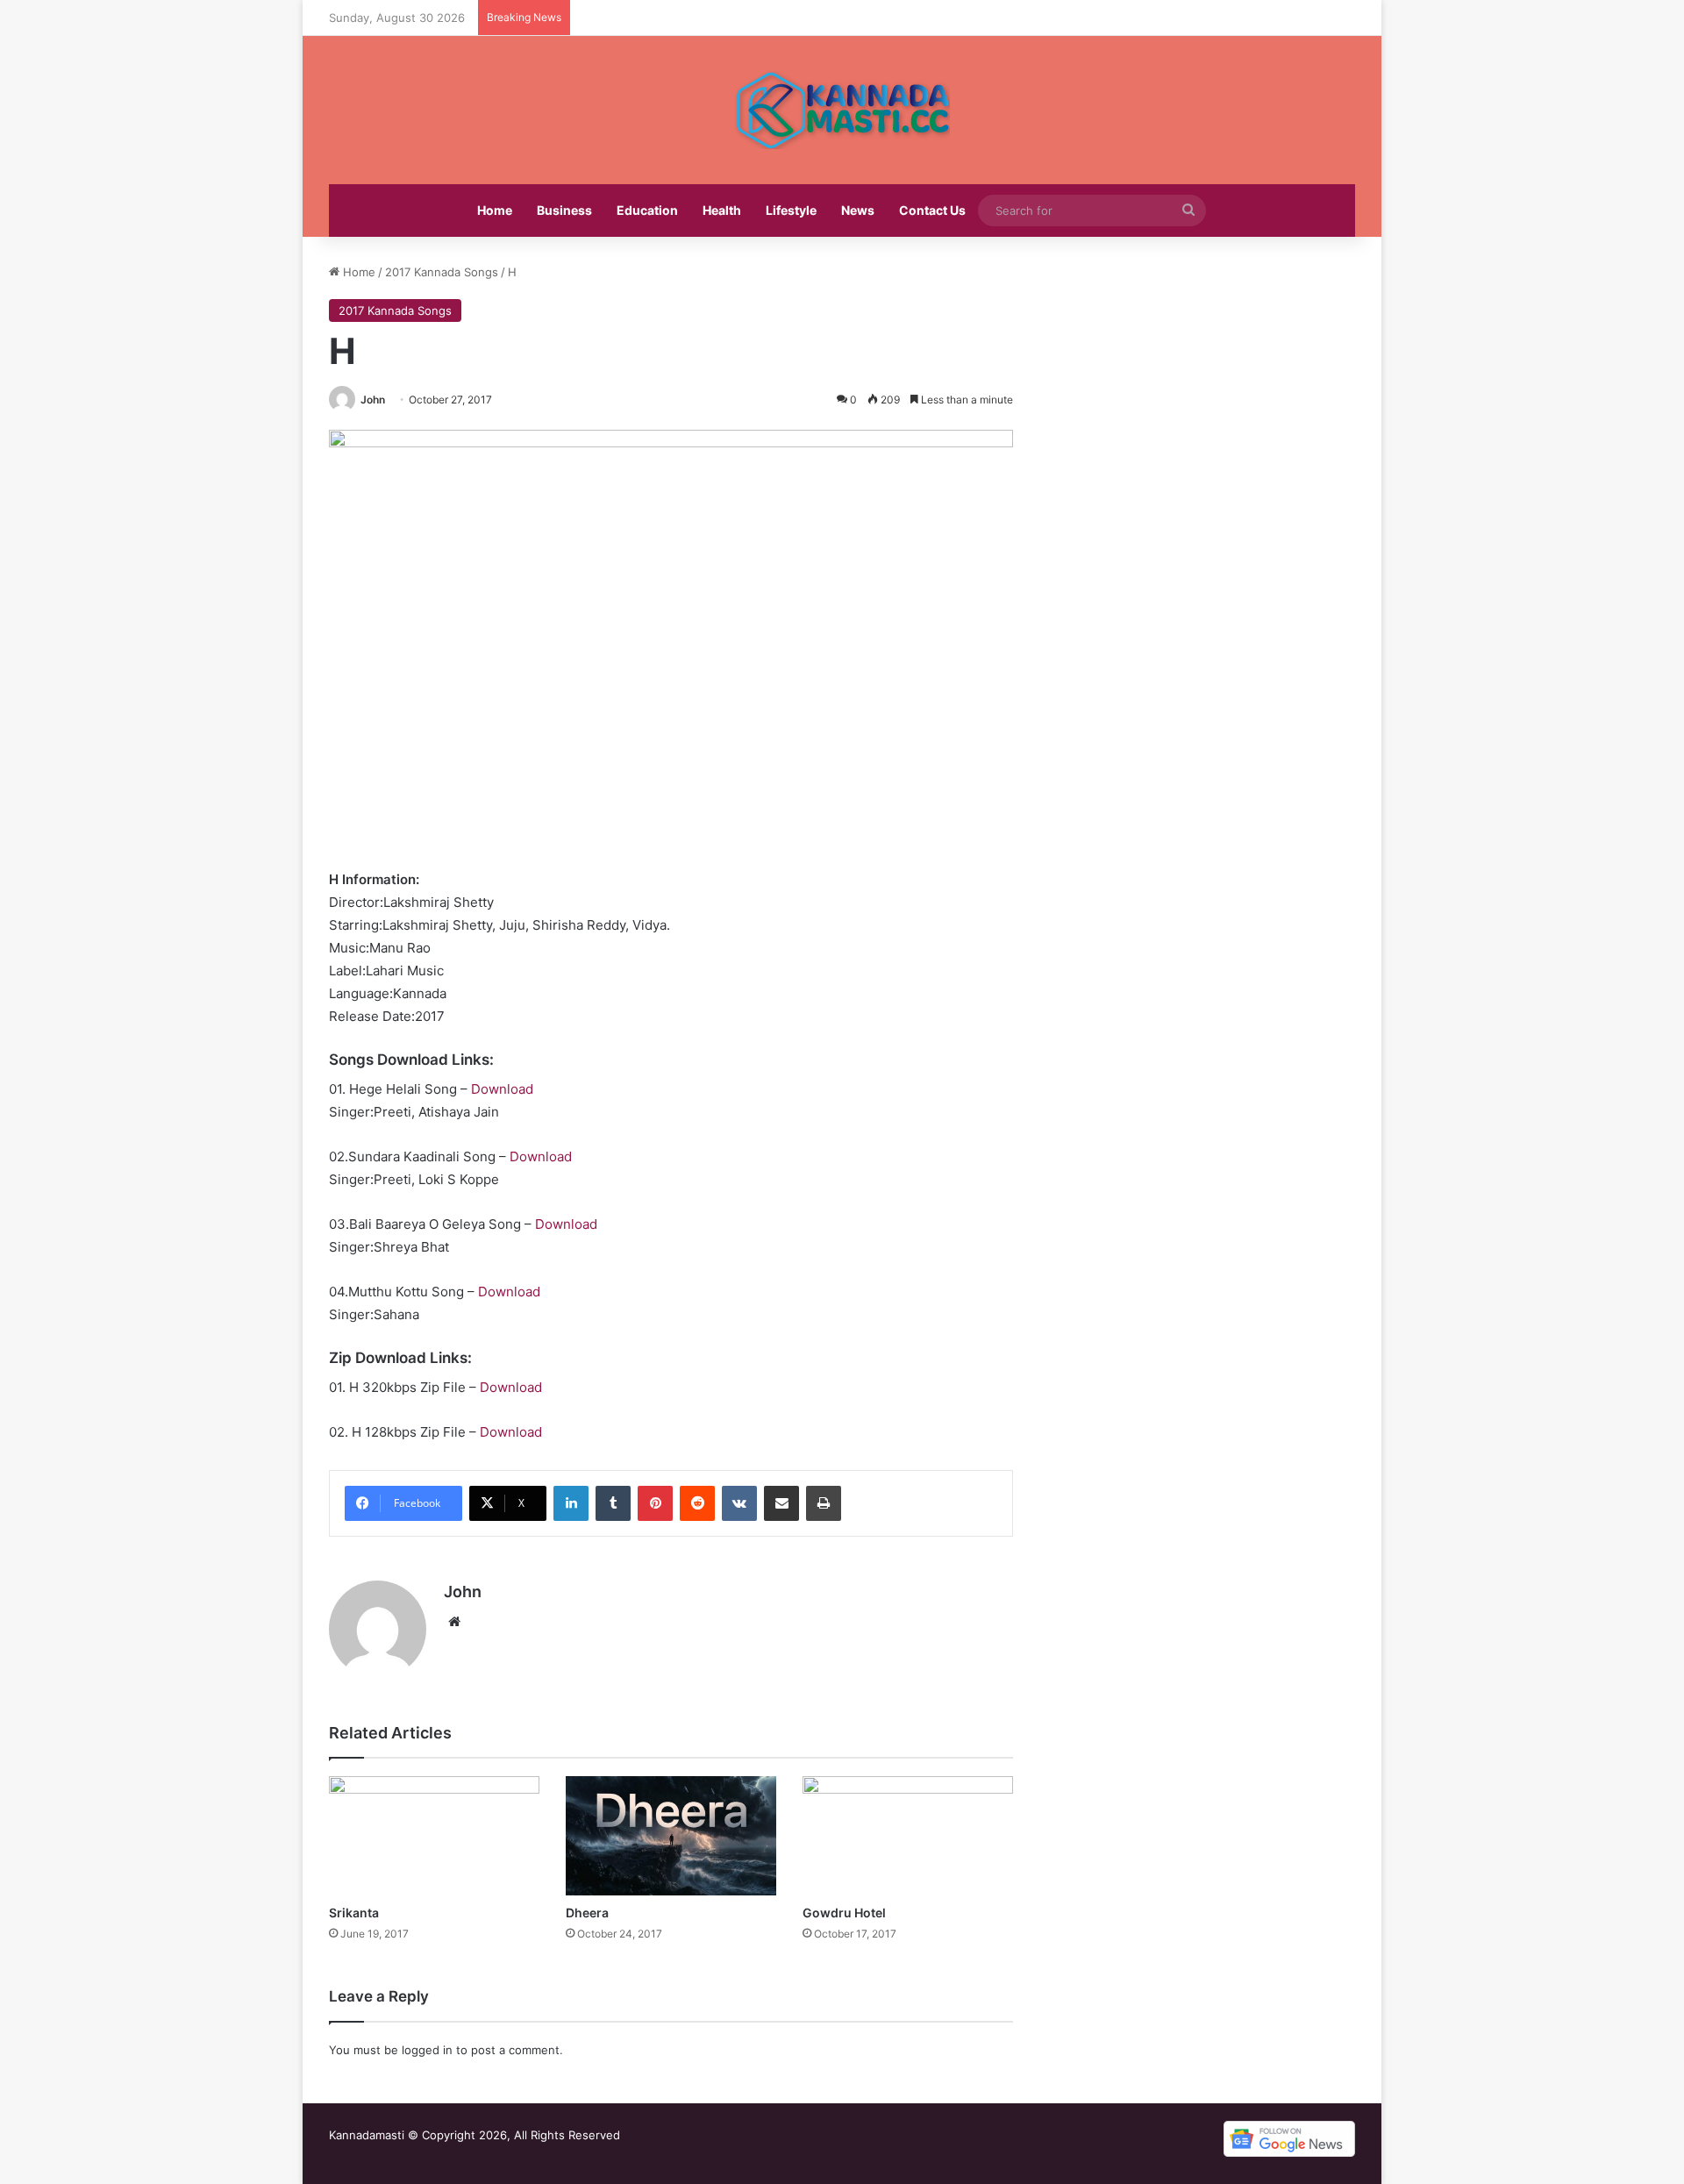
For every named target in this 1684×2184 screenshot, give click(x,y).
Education (647, 210)
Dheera (587, 1913)
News (858, 210)
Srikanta (354, 1913)
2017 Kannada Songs (442, 272)
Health (722, 210)
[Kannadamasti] (842, 110)
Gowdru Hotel (844, 1913)
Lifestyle (791, 210)
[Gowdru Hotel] (908, 1835)
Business (564, 210)
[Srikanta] (434, 1835)
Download (502, 1089)
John (373, 400)
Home (495, 210)
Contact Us (932, 210)
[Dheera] (671, 1835)
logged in (427, 2050)
